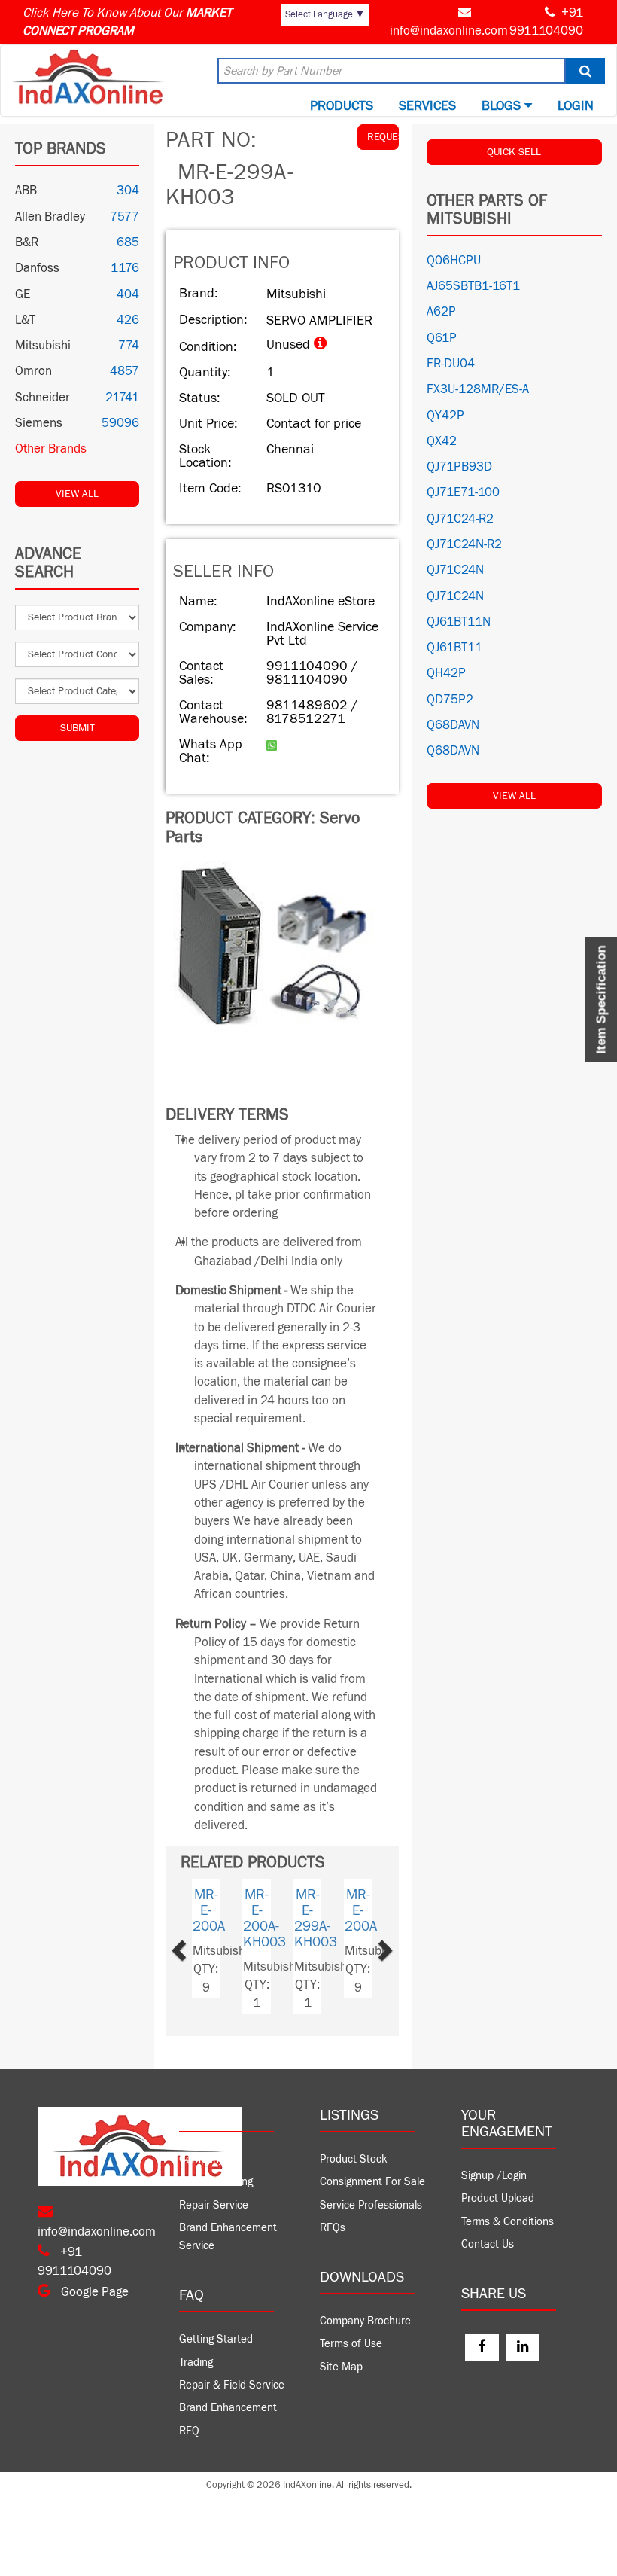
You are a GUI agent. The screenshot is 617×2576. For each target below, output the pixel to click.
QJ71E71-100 (463, 492)
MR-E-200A (374, 1910)
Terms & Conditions (508, 2222)
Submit (78, 728)
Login (576, 106)
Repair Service (214, 2205)
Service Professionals (371, 2205)
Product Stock (354, 2159)
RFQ (189, 2431)
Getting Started (216, 2339)
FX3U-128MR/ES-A (478, 389)
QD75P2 (450, 700)
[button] (196, 1946)
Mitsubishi (43, 346)
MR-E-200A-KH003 (278, 1918)
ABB (26, 191)
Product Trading (216, 2182)
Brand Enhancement (228, 2408)
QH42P (446, 673)
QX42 (442, 441)
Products (342, 106)
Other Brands (51, 449)
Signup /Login (494, 2176)
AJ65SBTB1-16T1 (473, 286)
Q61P (442, 338)
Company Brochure (365, 2321)
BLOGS (503, 106)
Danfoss (37, 268)
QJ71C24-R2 (460, 519)
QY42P (445, 416)
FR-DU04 (451, 364)
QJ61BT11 (454, 648)
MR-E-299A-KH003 (328, 1918)
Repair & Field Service (232, 2385)
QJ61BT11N (459, 622)
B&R (27, 242)
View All (77, 494)
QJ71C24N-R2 (464, 544)
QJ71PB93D (459, 467)
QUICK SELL (514, 152)
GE (23, 294)
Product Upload (498, 2198)
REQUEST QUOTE (383, 137)
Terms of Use (351, 2344)
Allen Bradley (50, 217)
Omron (33, 371)
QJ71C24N (455, 570)
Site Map (341, 2367)
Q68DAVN (453, 725)
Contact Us (488, 2244)
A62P (441, 312)
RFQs (333, 2228)
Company (201, 2159)
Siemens (39, 423)
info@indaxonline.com (449, 31)
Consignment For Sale (372, 2182)
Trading (196, 2363)
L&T (25, 320)
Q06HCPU (454, 261)
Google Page (93, 2292)
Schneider (43, 398)
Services (427, 106)
